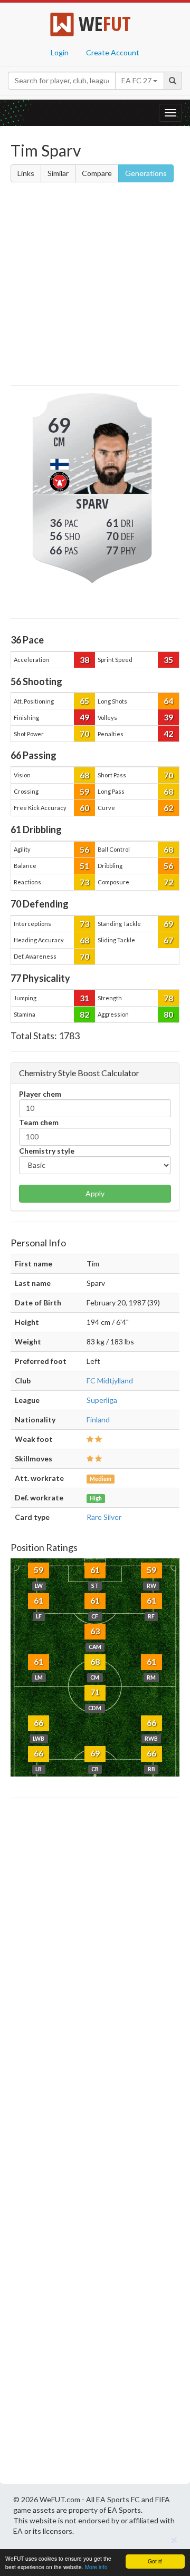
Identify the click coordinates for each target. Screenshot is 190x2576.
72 (168, 882)
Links (26, 173)
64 (168, 701)
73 (84, 882)
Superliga (102, 1400)
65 (84, 701)
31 (84, 998)
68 (84, 775)
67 (168, 940)
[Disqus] (95, 2144)
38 (84, 660)
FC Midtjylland (110, 1380)
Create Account (113, 52)
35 (168, 660)
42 (168, 733)
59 (84, 791)
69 (168, 924)
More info (96, 2567)
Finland (98, 1419)
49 (84, 717)
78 (168, 998)
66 (39, 1723)
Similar (58, 173)
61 (95, 1570)
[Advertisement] (95, 286)
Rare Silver (104, 1517)
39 (168, 717)
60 (84, 808)
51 (84, 866)
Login (60, 52)
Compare (97, 173)
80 (168, 1014)
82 (84, 1014)
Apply (95, 1193)
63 (95, 1631)
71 (95, 1692)
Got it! (155, 2561)
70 (84, 733)
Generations (146, 173)
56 (84, 849)
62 (168, 808)
